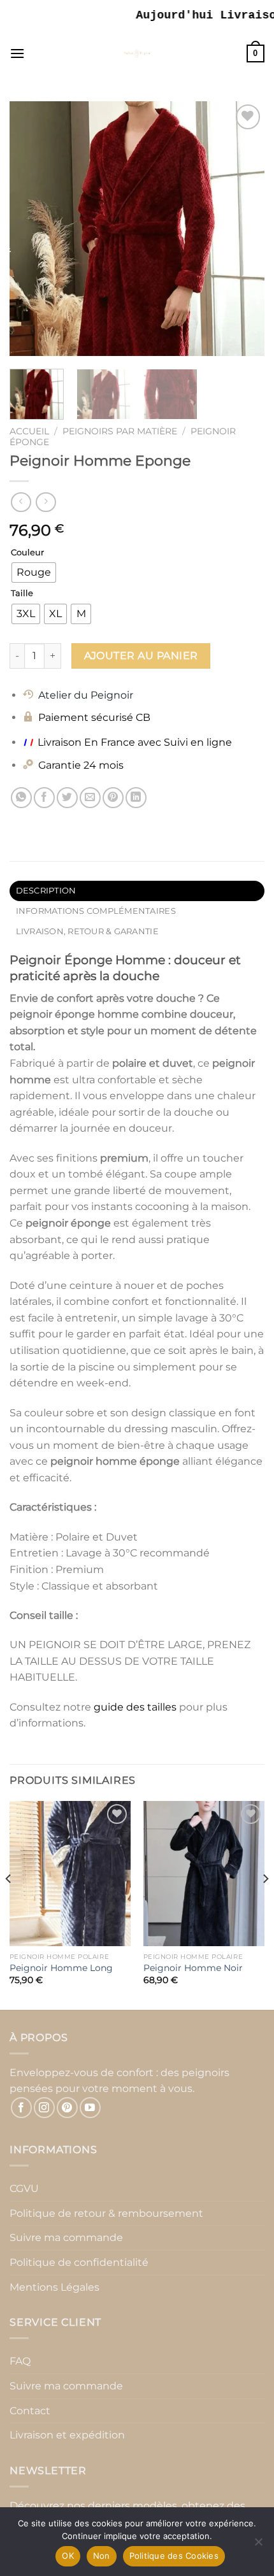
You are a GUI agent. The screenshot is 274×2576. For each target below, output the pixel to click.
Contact (30, 2411)
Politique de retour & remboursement (106, 2213)
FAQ (20, 2361)
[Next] (243, 229)
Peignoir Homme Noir (193, 1968)
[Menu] (17, 53)
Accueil (29, 431)
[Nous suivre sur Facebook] (21, 2108)
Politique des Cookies (174, 2556)
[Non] (258, 2545)
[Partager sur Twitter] (67, 798)
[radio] (34, 573)
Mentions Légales (54, 2287)
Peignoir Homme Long (61, 1968)
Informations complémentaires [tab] (96, 911)
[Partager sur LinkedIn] (136, 798)
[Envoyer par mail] (90, 798)
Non (102, 2556)
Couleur (27, 553)
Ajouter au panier (141, 656)
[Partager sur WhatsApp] (21, 798)
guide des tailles (135, 1707)
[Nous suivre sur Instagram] (44, 2108)
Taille (22, 594)
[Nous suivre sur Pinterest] (67, 2108)
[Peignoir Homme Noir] (204, 1874)
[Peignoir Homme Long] (70, 1874)
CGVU (24, 2188)
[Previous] (31, 229)
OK (68, 2556)
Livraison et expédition (67, 2435)
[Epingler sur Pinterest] (113, 798)
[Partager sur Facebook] (44, 798)
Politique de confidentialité (79, 2262)
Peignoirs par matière (120, 431)
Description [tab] (46, 891)
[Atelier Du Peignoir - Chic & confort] (137, 53)
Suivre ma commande (66, 2238)
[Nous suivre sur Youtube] (90, 2108)
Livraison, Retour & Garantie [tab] (87, 931)
